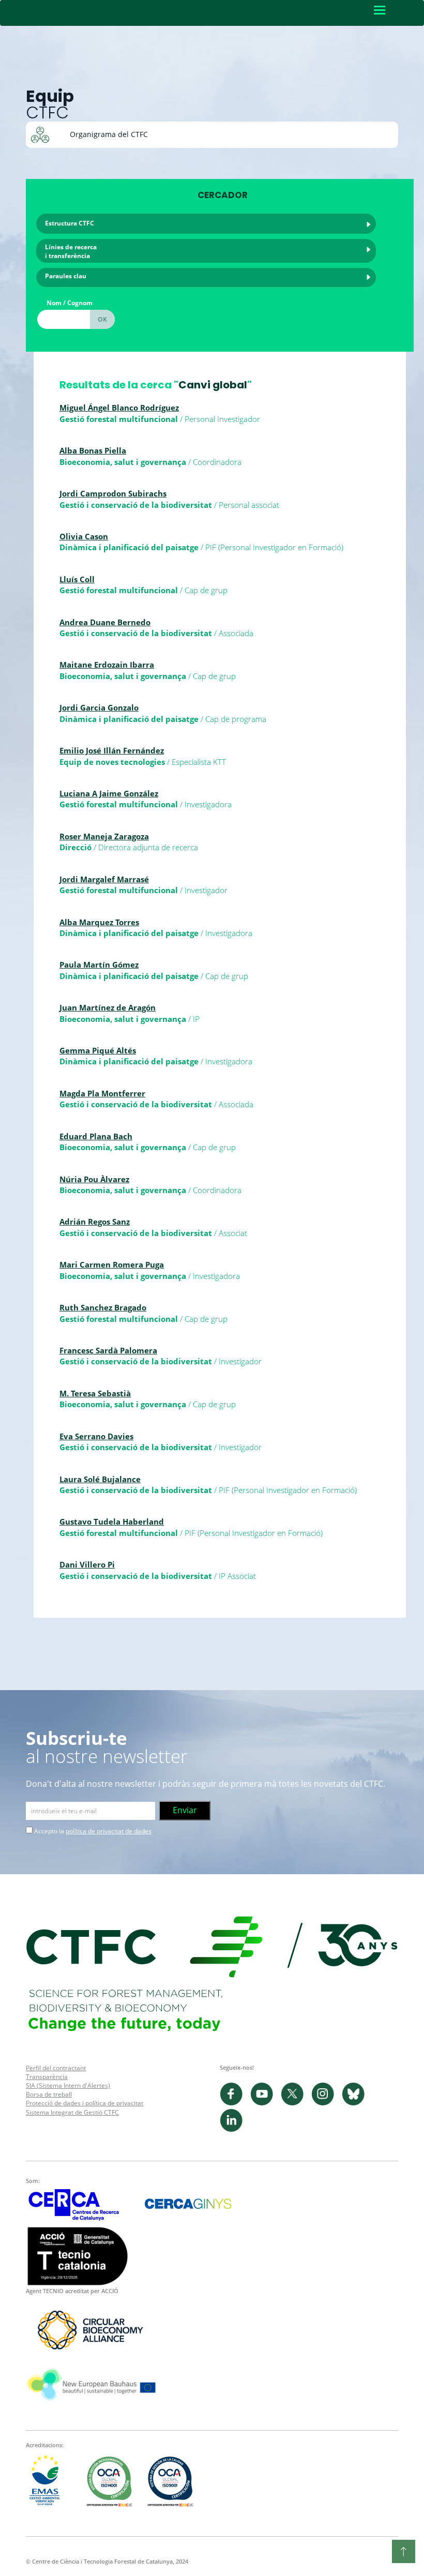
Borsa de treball (49, 2094)
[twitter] (296, 2103)
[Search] (102, 319)
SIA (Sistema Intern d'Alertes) (68, 2085)
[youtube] (266, 2103)
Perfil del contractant (56, 2068)
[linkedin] (234, 2129)
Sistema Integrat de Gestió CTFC (72, 2112)
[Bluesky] (356, 2103)
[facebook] (235, 2103)
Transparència (47, 2077)
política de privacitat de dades (109, 1831)
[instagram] (327, 2103)
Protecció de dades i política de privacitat (85, 2103)
